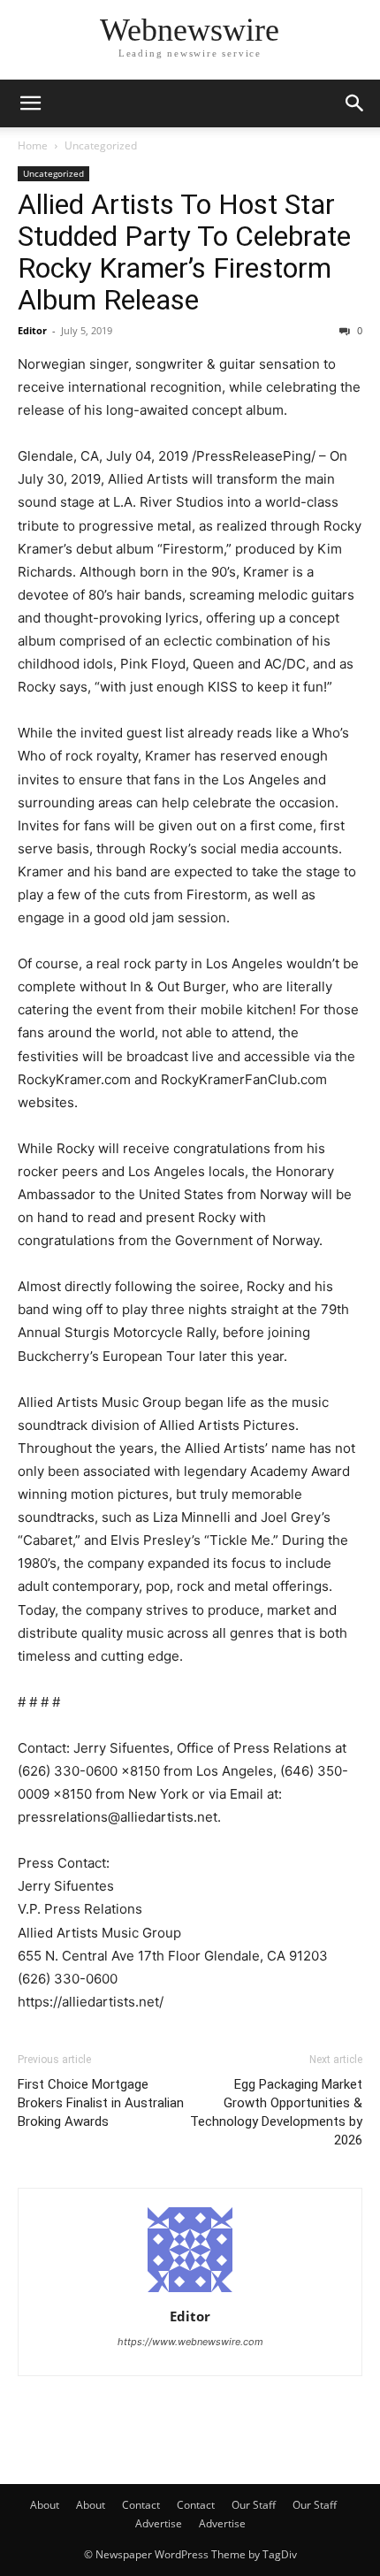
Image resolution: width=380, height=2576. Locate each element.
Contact (141, 2505)
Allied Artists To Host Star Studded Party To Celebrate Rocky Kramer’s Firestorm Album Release (184, 252)
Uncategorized (101, 145)
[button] (30, 103)
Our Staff (254, 2505)
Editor (32, 330)
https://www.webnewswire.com (190, 2342)
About (45, 2505)
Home (33, 145)
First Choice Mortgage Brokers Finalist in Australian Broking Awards (101, 2103)
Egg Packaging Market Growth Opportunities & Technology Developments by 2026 (276, 2112)
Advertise (159, 2523)
